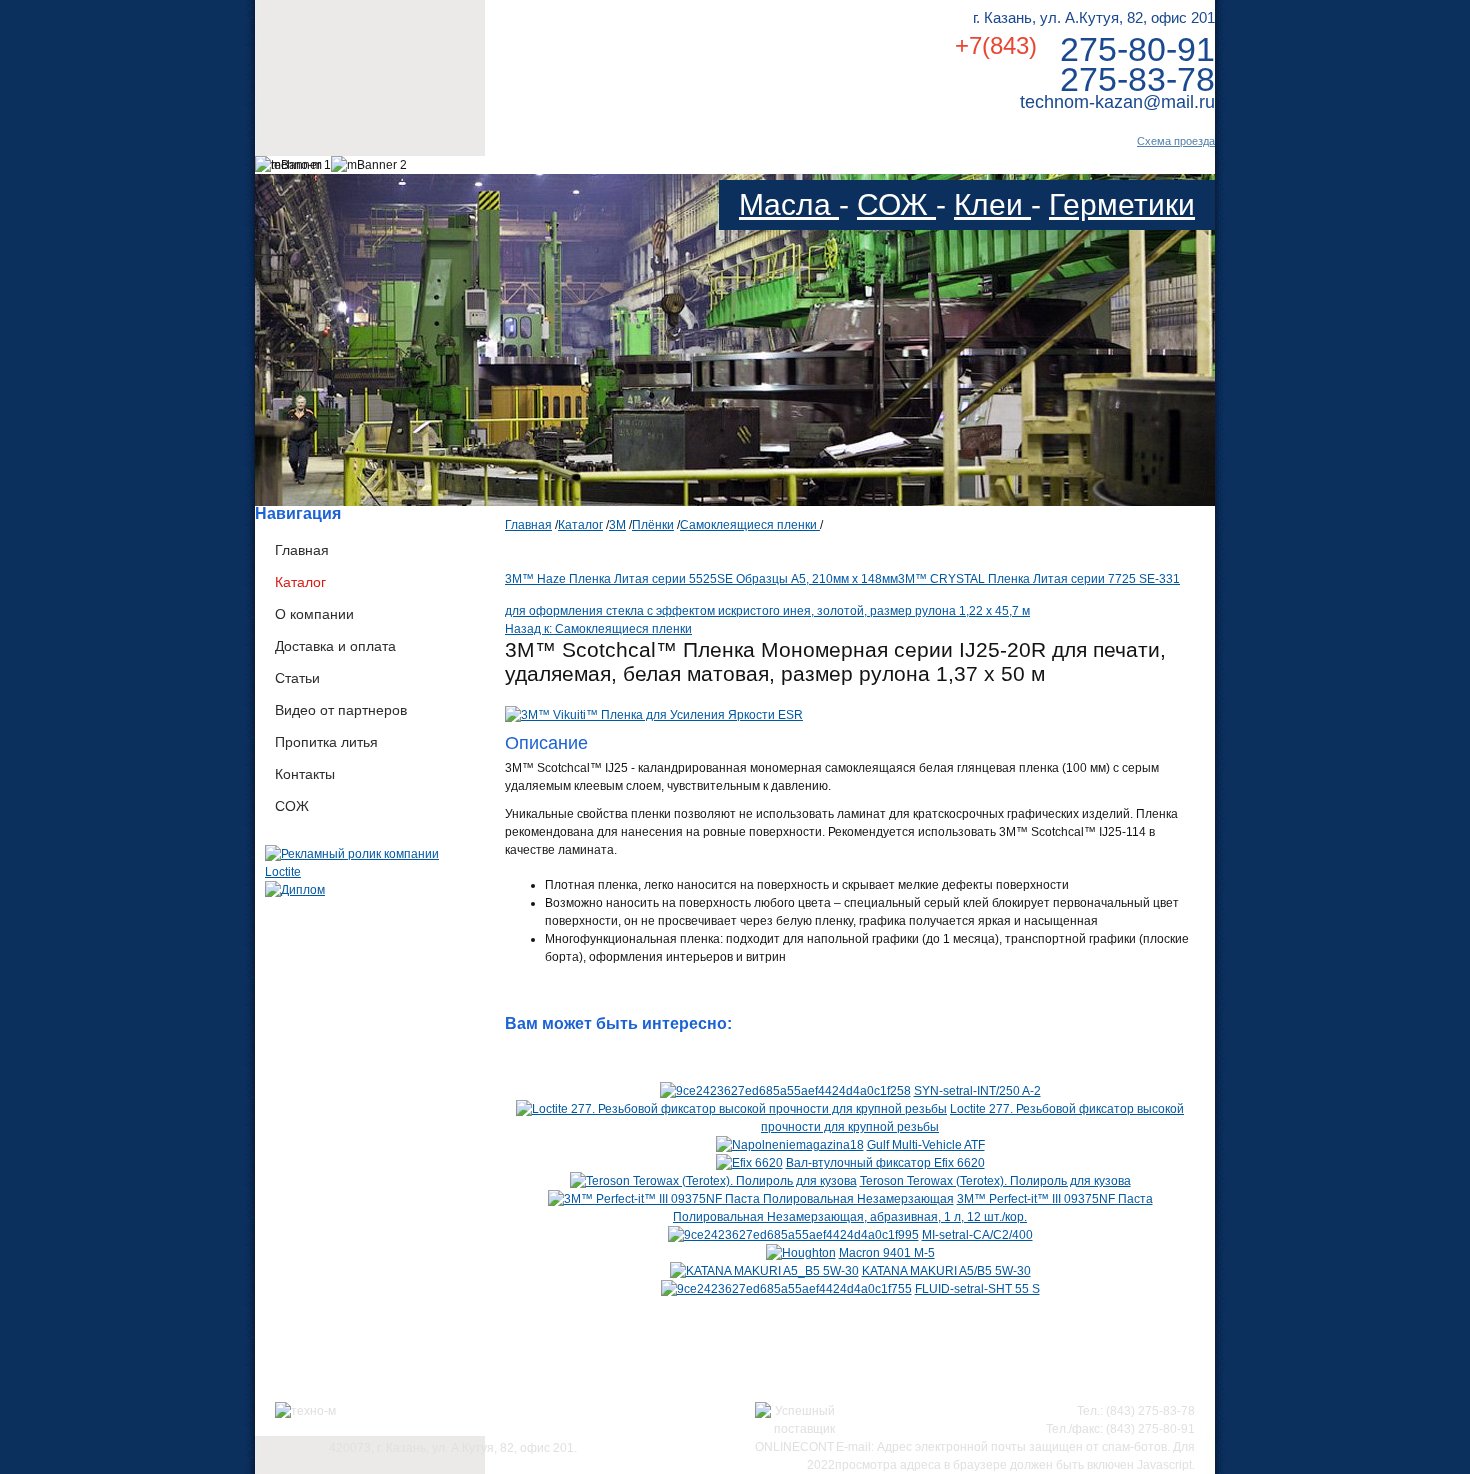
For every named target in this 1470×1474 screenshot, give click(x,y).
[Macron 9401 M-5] (801, 1253)
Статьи (297, 678)
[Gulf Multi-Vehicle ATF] (790, 1145)
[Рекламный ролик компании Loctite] (370, 872)
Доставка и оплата (335, 646)
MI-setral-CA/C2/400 (977, 1235)
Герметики (1122, 204)
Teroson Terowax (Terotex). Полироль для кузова (995, 1181)
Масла (789, 204)
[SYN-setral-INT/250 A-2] (785, 1091)
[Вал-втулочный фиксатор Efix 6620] (749, 1163)
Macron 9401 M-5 (887, 1253)
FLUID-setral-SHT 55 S (977, 1289)
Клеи (992, 204)
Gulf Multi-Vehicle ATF (926, 1145)
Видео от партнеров (341, 710)
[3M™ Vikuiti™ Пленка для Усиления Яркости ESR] (654, 715)
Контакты (305, 774)
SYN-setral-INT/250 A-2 (977, 1091)
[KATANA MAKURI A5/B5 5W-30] (764, 1271)
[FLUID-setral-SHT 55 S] (786, 1289)
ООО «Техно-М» (453, 58)
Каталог (300, 582)
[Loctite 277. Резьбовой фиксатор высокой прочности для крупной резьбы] (731, 1109)
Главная (302, 550)
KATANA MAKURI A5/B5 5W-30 (946, 1271)
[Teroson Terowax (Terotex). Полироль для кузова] (713, 1181)
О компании (314, 614)
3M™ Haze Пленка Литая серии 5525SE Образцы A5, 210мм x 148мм (701, 579)
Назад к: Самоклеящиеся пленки (598, 629)
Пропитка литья (326, 742)
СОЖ (896, 204)
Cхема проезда (1176, 141)
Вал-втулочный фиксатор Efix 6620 (885, 1163)
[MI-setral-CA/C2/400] (793, 1235)
